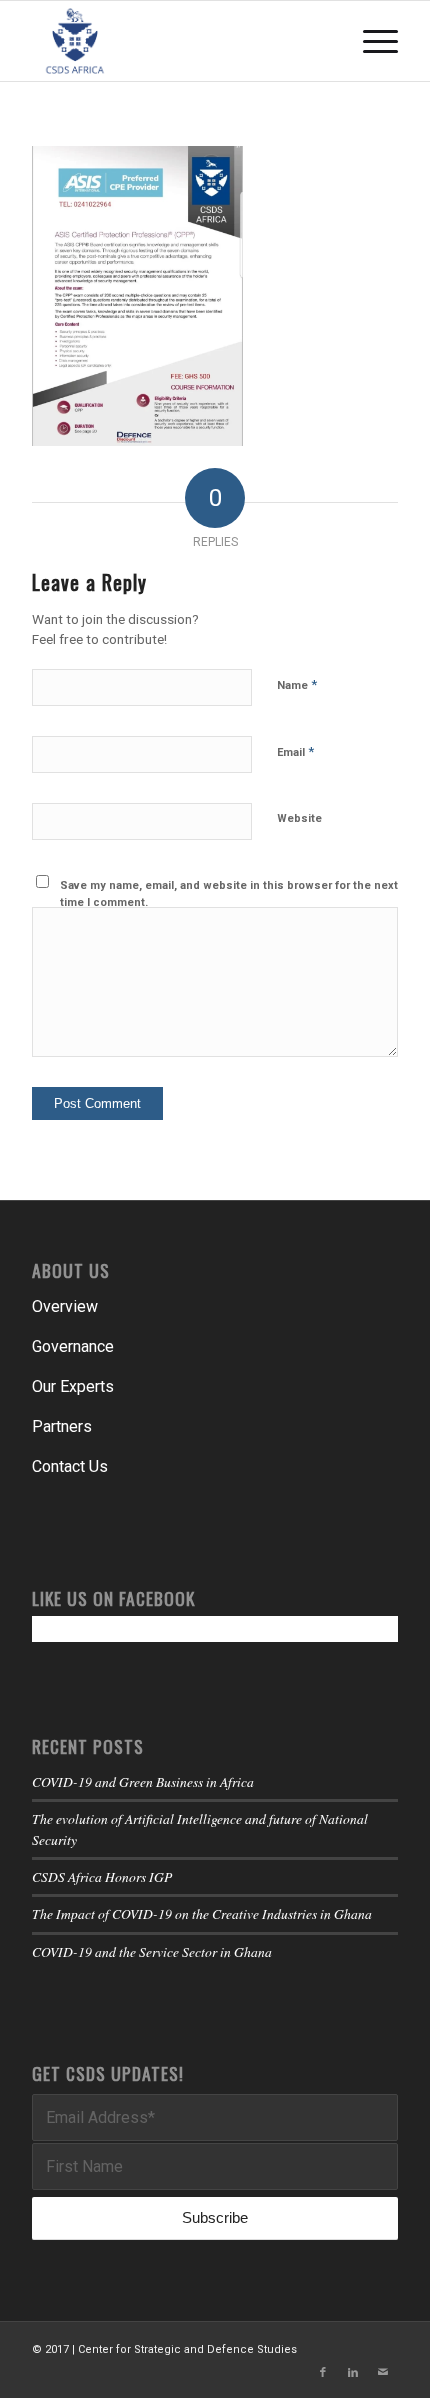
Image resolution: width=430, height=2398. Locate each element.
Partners (62, 1426)
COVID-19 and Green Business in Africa (143, 1781)
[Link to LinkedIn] (353, 2373)
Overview (65, 1306)
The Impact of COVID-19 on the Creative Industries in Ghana (202, 1913)
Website (299, 818)
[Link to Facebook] (323, 2373)
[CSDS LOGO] (178, 41)
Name (297, 684)
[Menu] (370, 41)
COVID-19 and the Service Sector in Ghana (152, 1951)
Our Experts (73, 1386)
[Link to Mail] (383, 2373)
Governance (73, 1346)
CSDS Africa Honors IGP (102, 1876)
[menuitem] (370, 41)
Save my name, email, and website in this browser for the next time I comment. (229, 894)
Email (295, 751)
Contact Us (70, 1466)
